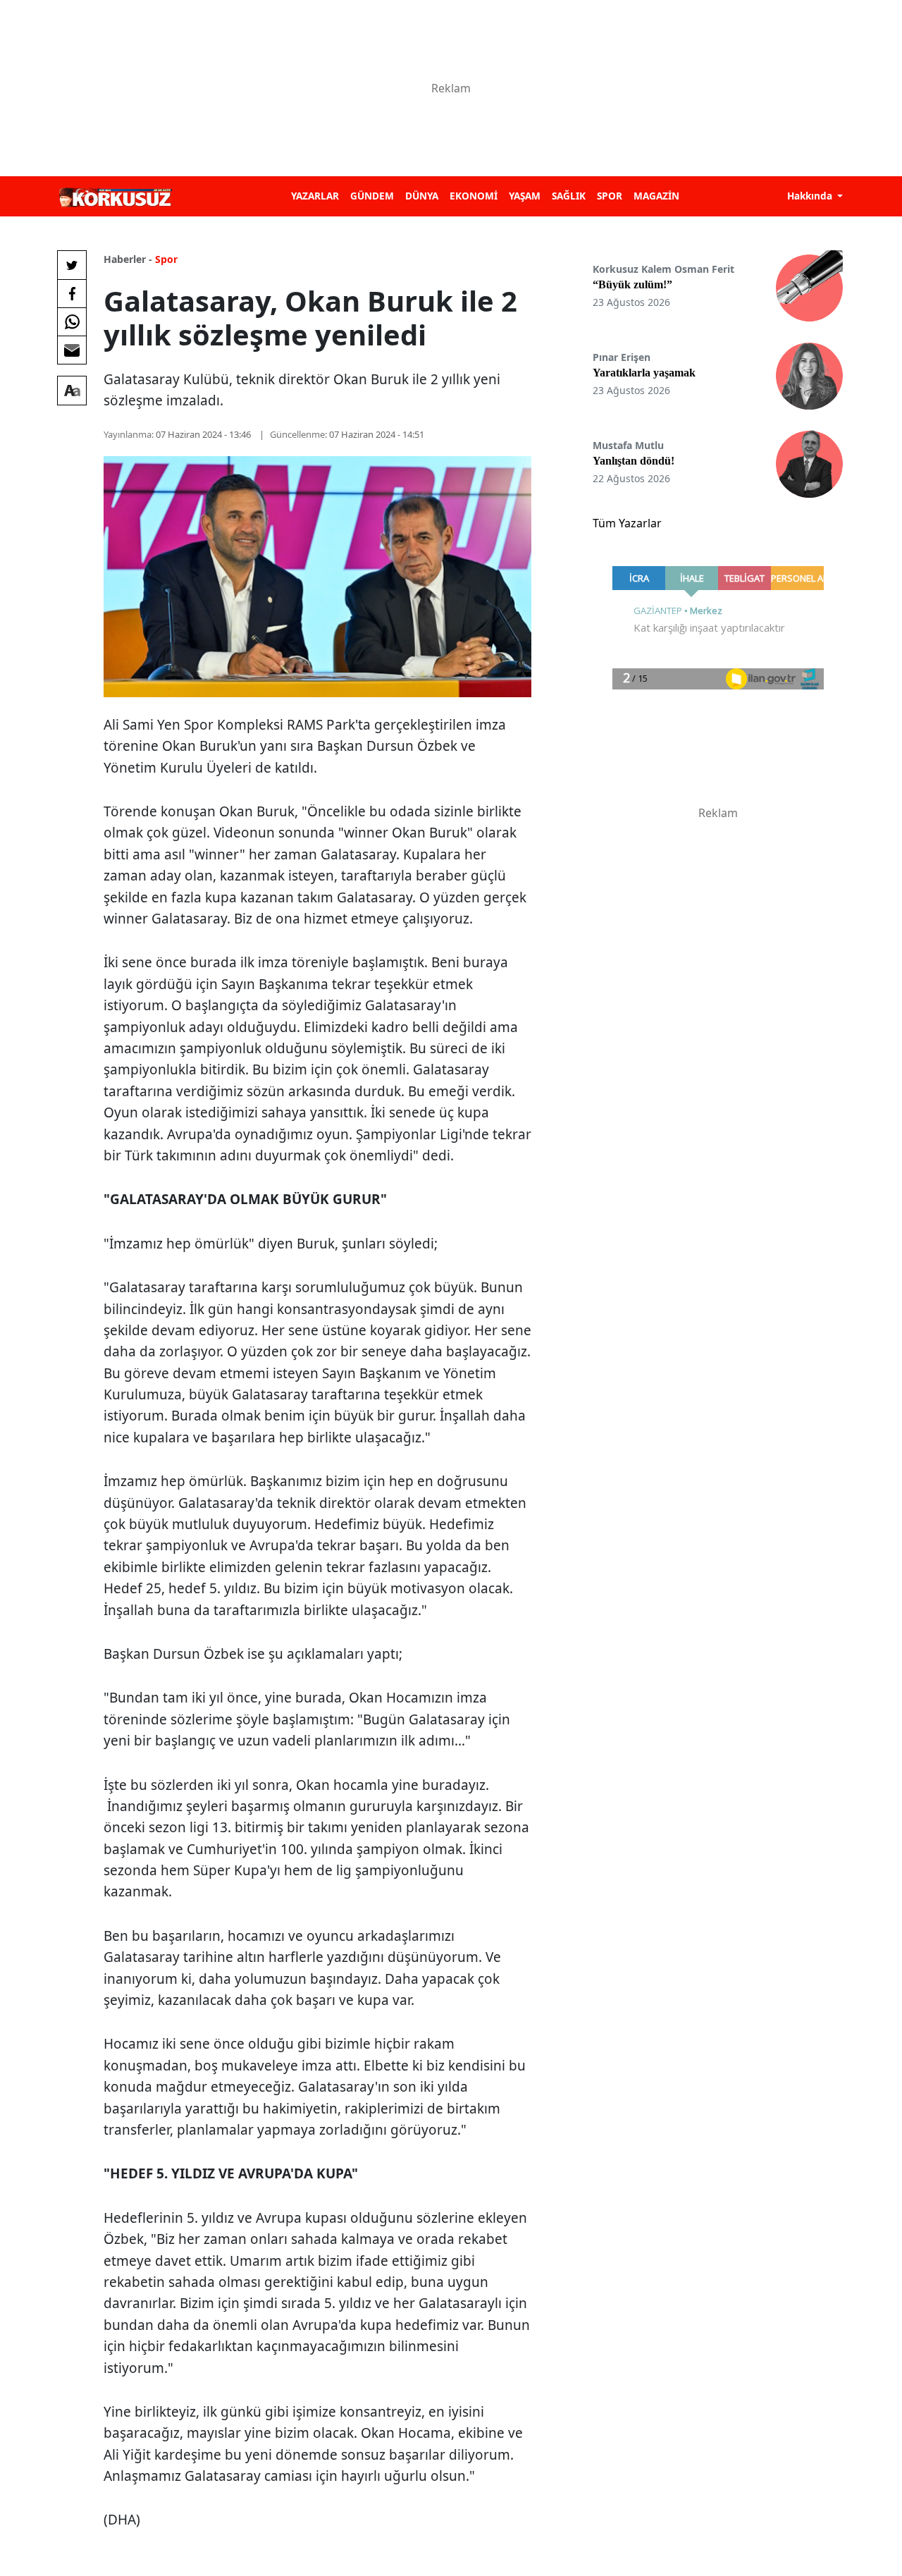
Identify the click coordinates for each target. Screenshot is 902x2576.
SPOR (610, 196)
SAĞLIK (569, 196)
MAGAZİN (656, 196)
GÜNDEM (372, 196)
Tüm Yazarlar (627, 523)
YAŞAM (525, 196)
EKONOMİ (474, 196)
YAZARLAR (315, 196)
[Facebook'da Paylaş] (72, 293)
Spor (166, 259)
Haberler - (128, 259)
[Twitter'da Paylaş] (72, 265)
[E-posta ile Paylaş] (72, 350)
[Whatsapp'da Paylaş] (72, 321)
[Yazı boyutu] (72, 391)
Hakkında (811, 196)
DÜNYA (422, 196)
